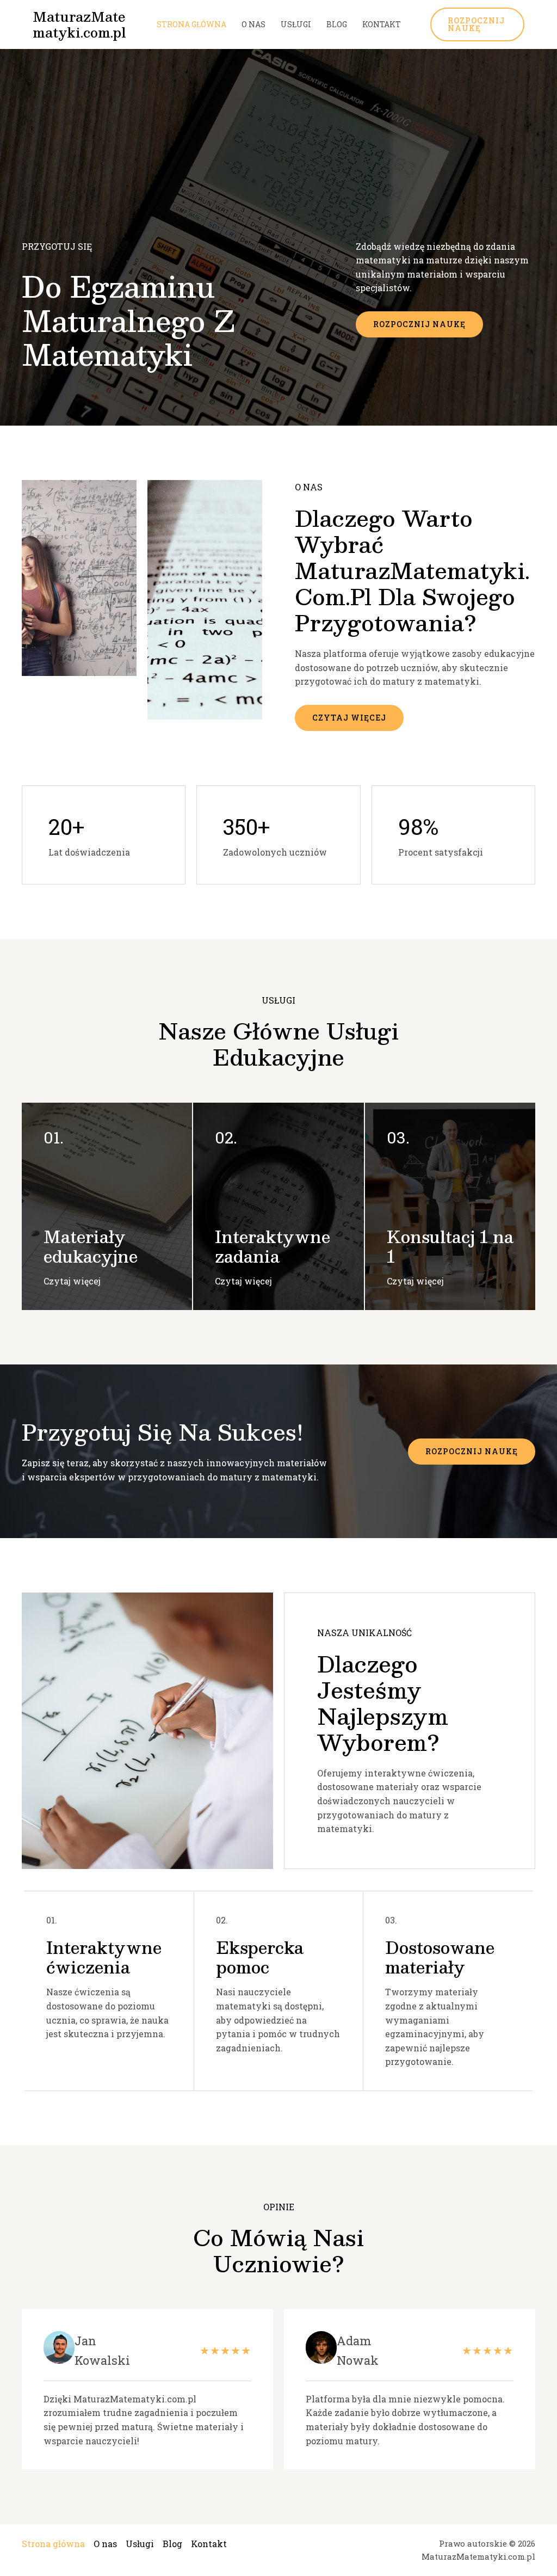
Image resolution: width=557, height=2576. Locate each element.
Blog (337, 24)
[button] (478, 24)
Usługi (296, 24)
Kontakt (382, 24)
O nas (253, 24)
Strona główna (191, 24)
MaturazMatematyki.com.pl (79, 24)
